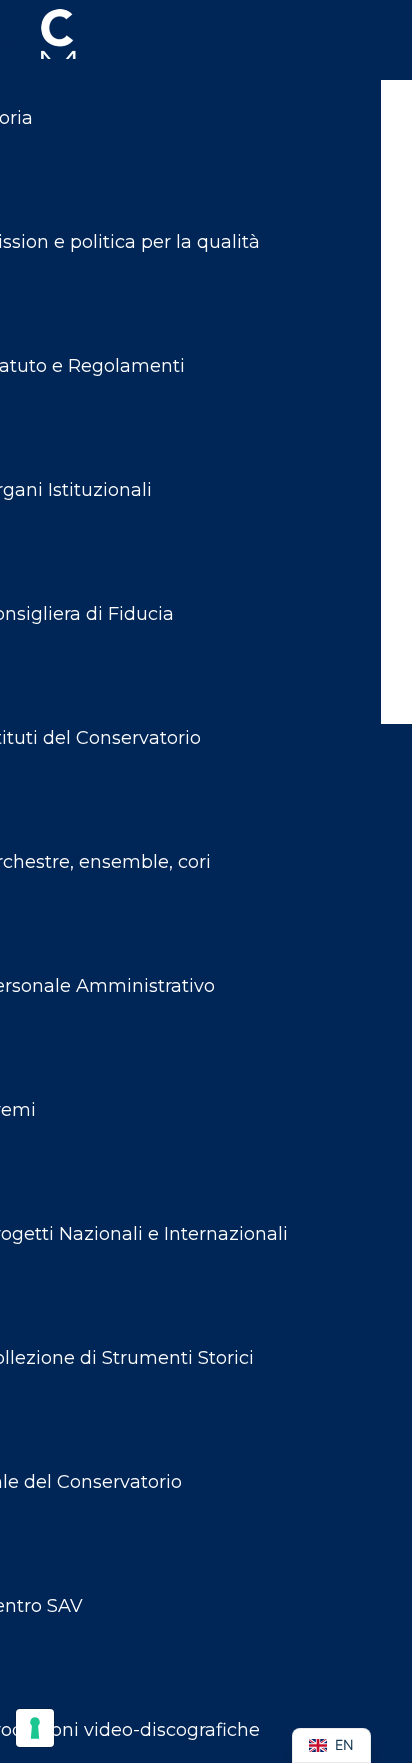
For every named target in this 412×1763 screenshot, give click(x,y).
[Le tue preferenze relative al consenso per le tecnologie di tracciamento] (35, 1728)
